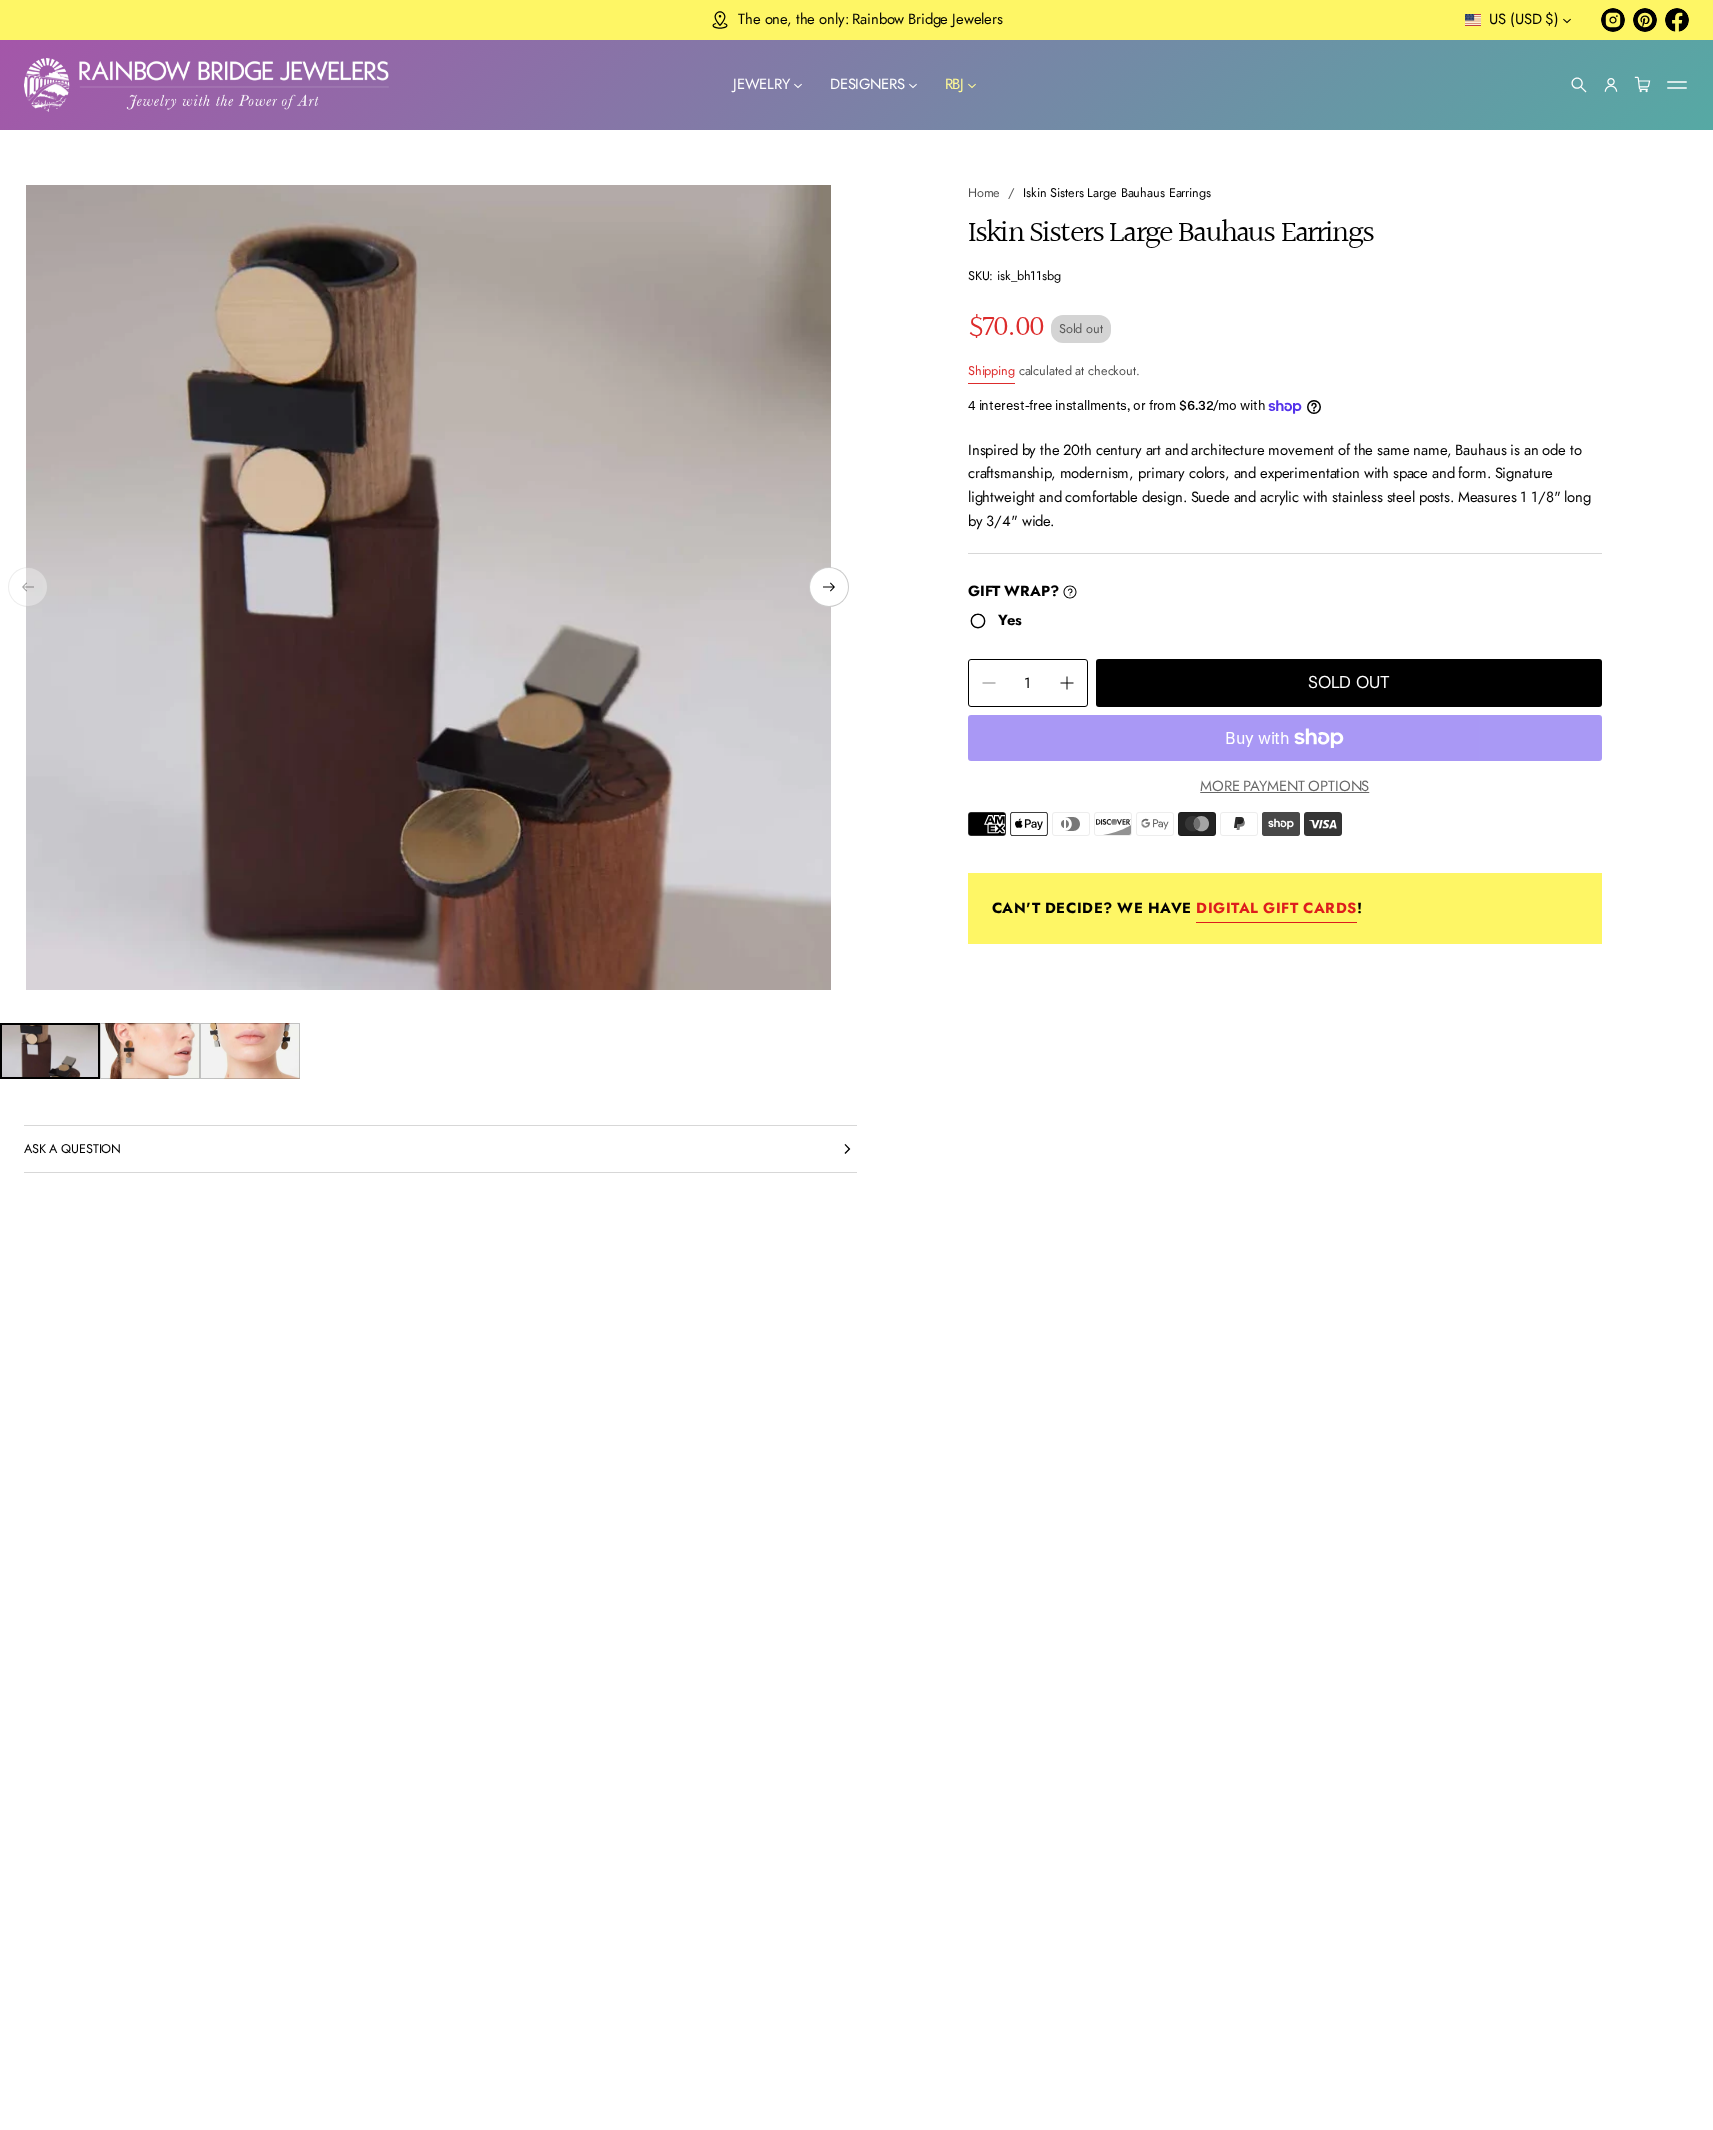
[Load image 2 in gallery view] (150, 1051)
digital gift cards (1276, 908)
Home (984, 192)
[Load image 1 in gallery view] (50, 1051)
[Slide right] (829, 587)
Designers (867, 84)
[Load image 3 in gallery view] (250, 1051)
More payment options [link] (1284, 786)
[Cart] (1643, 85)
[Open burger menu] (1677, 85)
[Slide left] (28, 587)
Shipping (991, 370)
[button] (1579, 85)
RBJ (955, 84)
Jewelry (761, 84)
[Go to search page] (1579, 85)
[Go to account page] (1611, 85)
